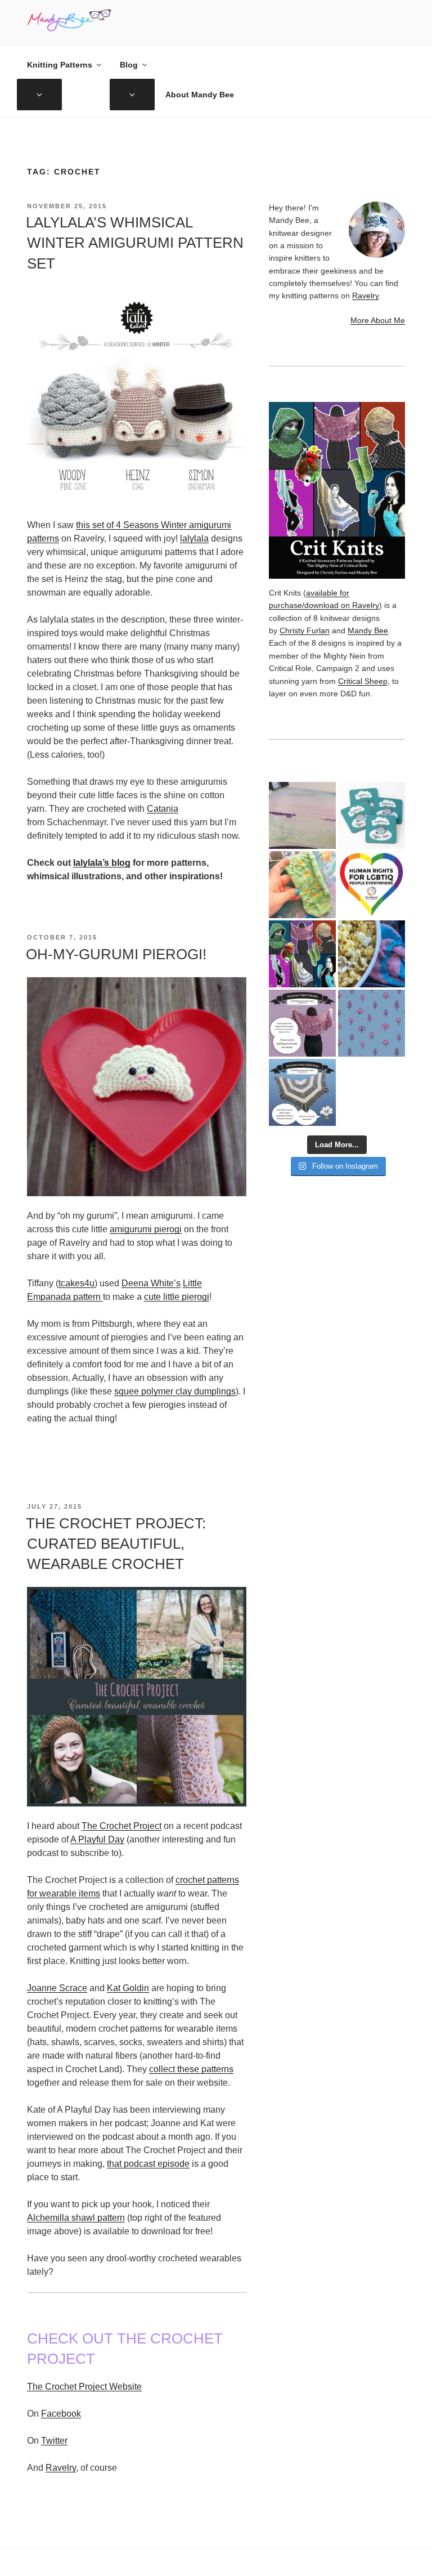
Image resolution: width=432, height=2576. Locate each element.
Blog (129, 65)
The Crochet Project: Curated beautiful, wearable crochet (116, 1544)
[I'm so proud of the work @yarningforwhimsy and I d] (302, 954)
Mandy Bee (368, 630)
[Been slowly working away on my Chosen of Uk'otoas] (302, 885)
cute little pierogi (177, 1297)
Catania (163, 809)
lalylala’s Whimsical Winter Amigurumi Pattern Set (135, 243)
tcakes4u (76, 1283)
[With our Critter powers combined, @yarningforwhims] (372, 885)
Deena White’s (151, 1283)
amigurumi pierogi (146, 1229)
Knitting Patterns (60, 65)
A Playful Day (97, 1839)
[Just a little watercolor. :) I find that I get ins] (302, 815)
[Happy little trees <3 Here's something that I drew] (372, 1023)
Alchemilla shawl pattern (76, 2218)
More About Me (378, 320)
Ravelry (61, 2468)
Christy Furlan (305, 630)
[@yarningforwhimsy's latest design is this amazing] (302, 1092)
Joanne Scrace (57, 1988)
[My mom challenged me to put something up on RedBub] (372, 815)
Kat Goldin (128, 1988)
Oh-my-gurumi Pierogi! (116, 954)
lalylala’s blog (102, 863)
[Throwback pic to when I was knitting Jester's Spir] (372, 954)
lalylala (194, 538)
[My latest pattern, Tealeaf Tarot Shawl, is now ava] (302, 1023)
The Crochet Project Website (84, 2387)
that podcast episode (148, 2164)
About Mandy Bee (200, 95)
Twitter (54, 2441)
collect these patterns (191, 2069)
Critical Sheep (363, 681)
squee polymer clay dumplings (175, 1391)
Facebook (61, 2414)
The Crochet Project (121, 1826)
